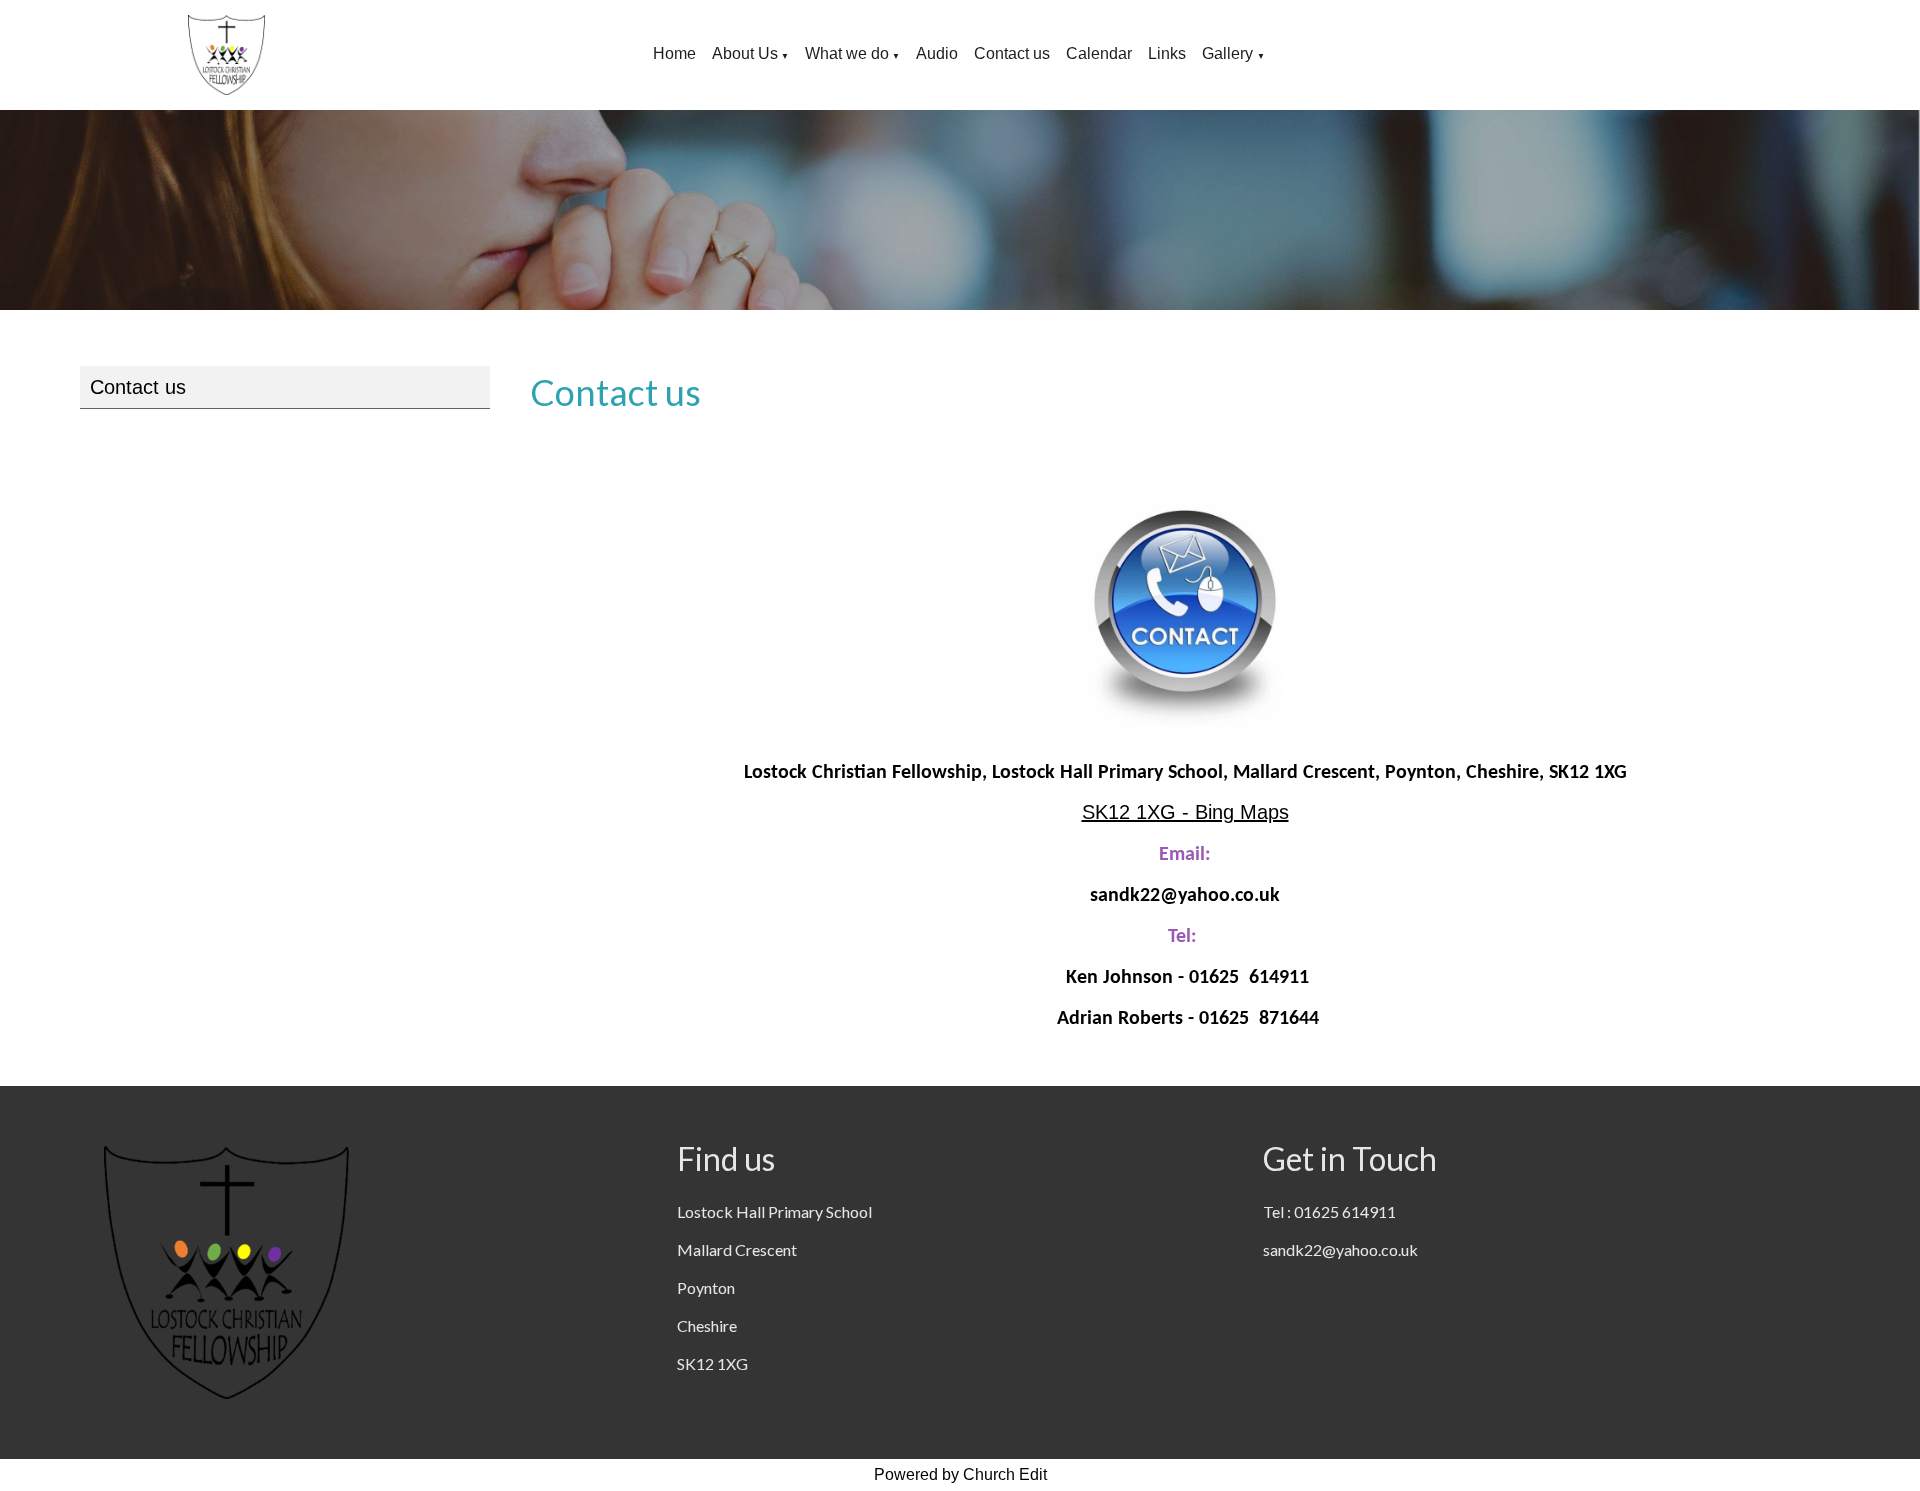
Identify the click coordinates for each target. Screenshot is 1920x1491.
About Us (745, 53)
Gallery (1229, 53)
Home (674, 53)
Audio (937, 53)
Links (1167, 53)
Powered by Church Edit (960, 1474)
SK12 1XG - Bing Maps (1185, 812)
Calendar (1099, 53)
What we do (847, 53)
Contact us (1012, 53)
